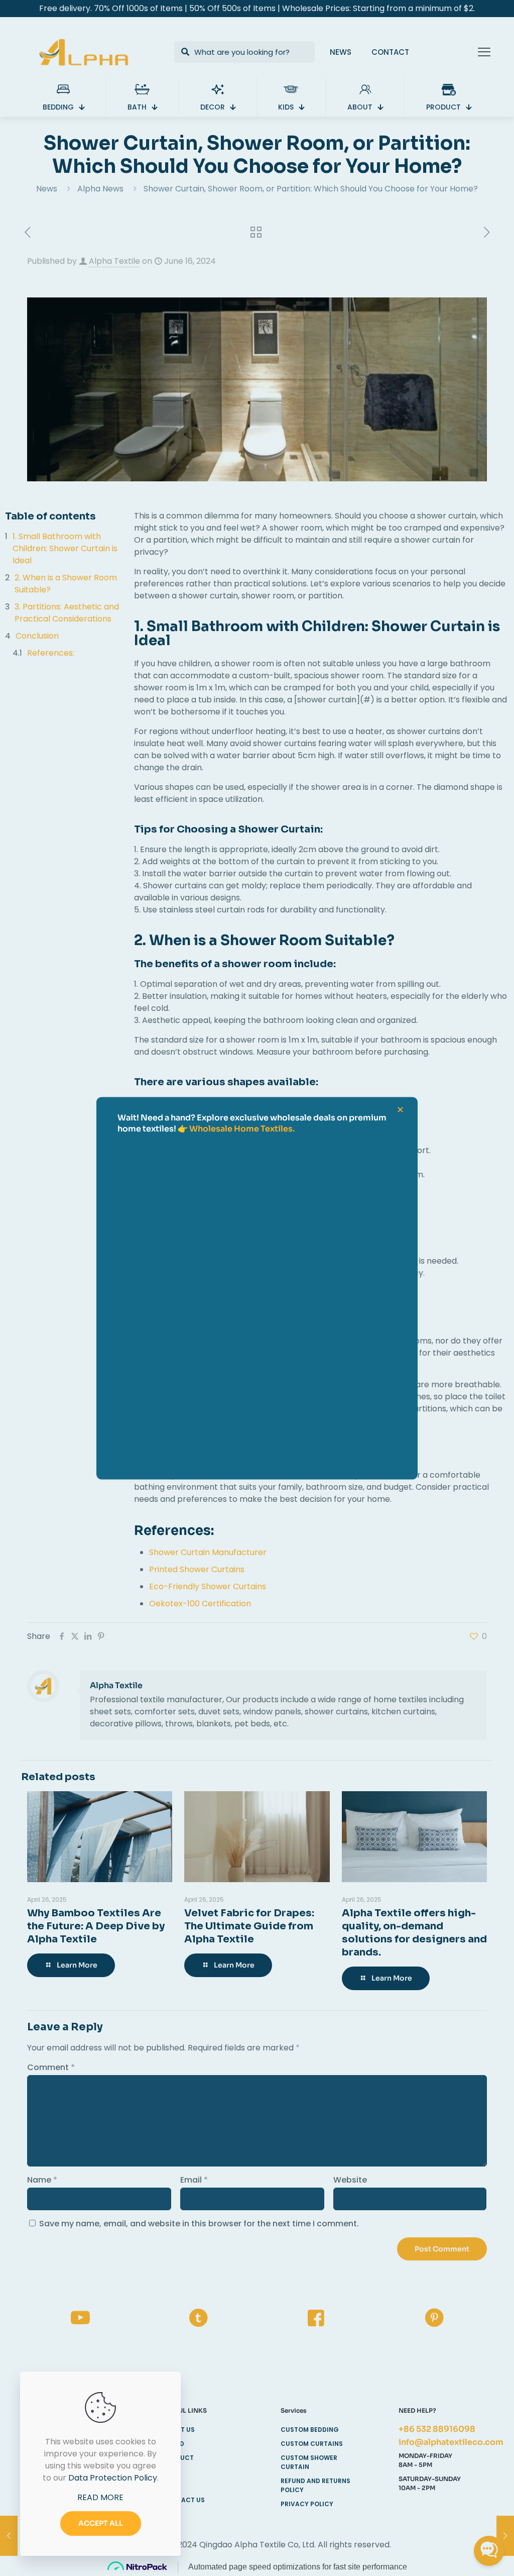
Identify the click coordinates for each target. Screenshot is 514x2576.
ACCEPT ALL (101, 2523)
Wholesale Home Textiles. (242, 1128)
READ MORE (100, 2497)
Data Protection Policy (113, 2478)
